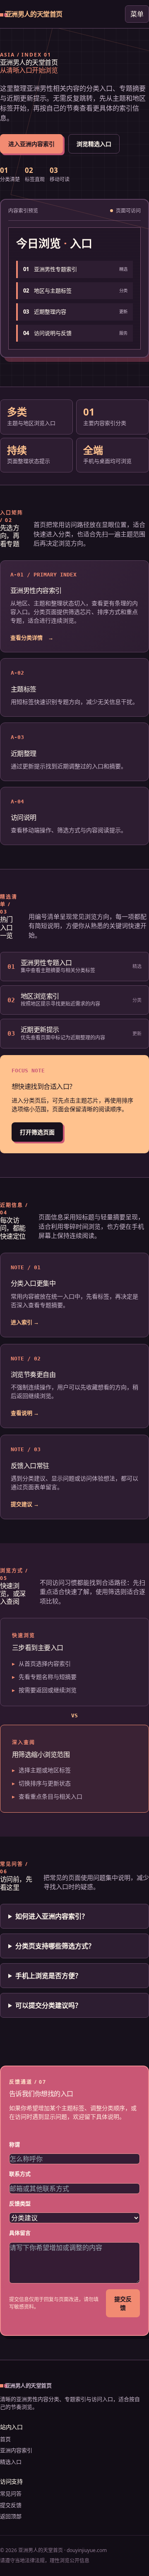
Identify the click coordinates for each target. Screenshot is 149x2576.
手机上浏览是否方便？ (48, 1976)
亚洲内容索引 (16, 2450)
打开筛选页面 (37, 1132)
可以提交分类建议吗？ (48, 2005)
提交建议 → (25, 1504)
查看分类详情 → (32, 638)
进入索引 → (25, 1322)
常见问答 (11, 2493)
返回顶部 (11, 2516)
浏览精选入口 (94, 144)
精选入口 (11, 2462)
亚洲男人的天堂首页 (34, 14)
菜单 (137, 14)
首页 (5, 2439)
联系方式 (20, 2174)
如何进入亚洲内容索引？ (52, 1916)
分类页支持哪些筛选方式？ (55, 1946)
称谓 (14, 2144)
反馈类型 (20, 2203)
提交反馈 (123, 2303)
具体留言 (20, 2233)
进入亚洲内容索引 (31, 144)
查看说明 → (25, 1413)
